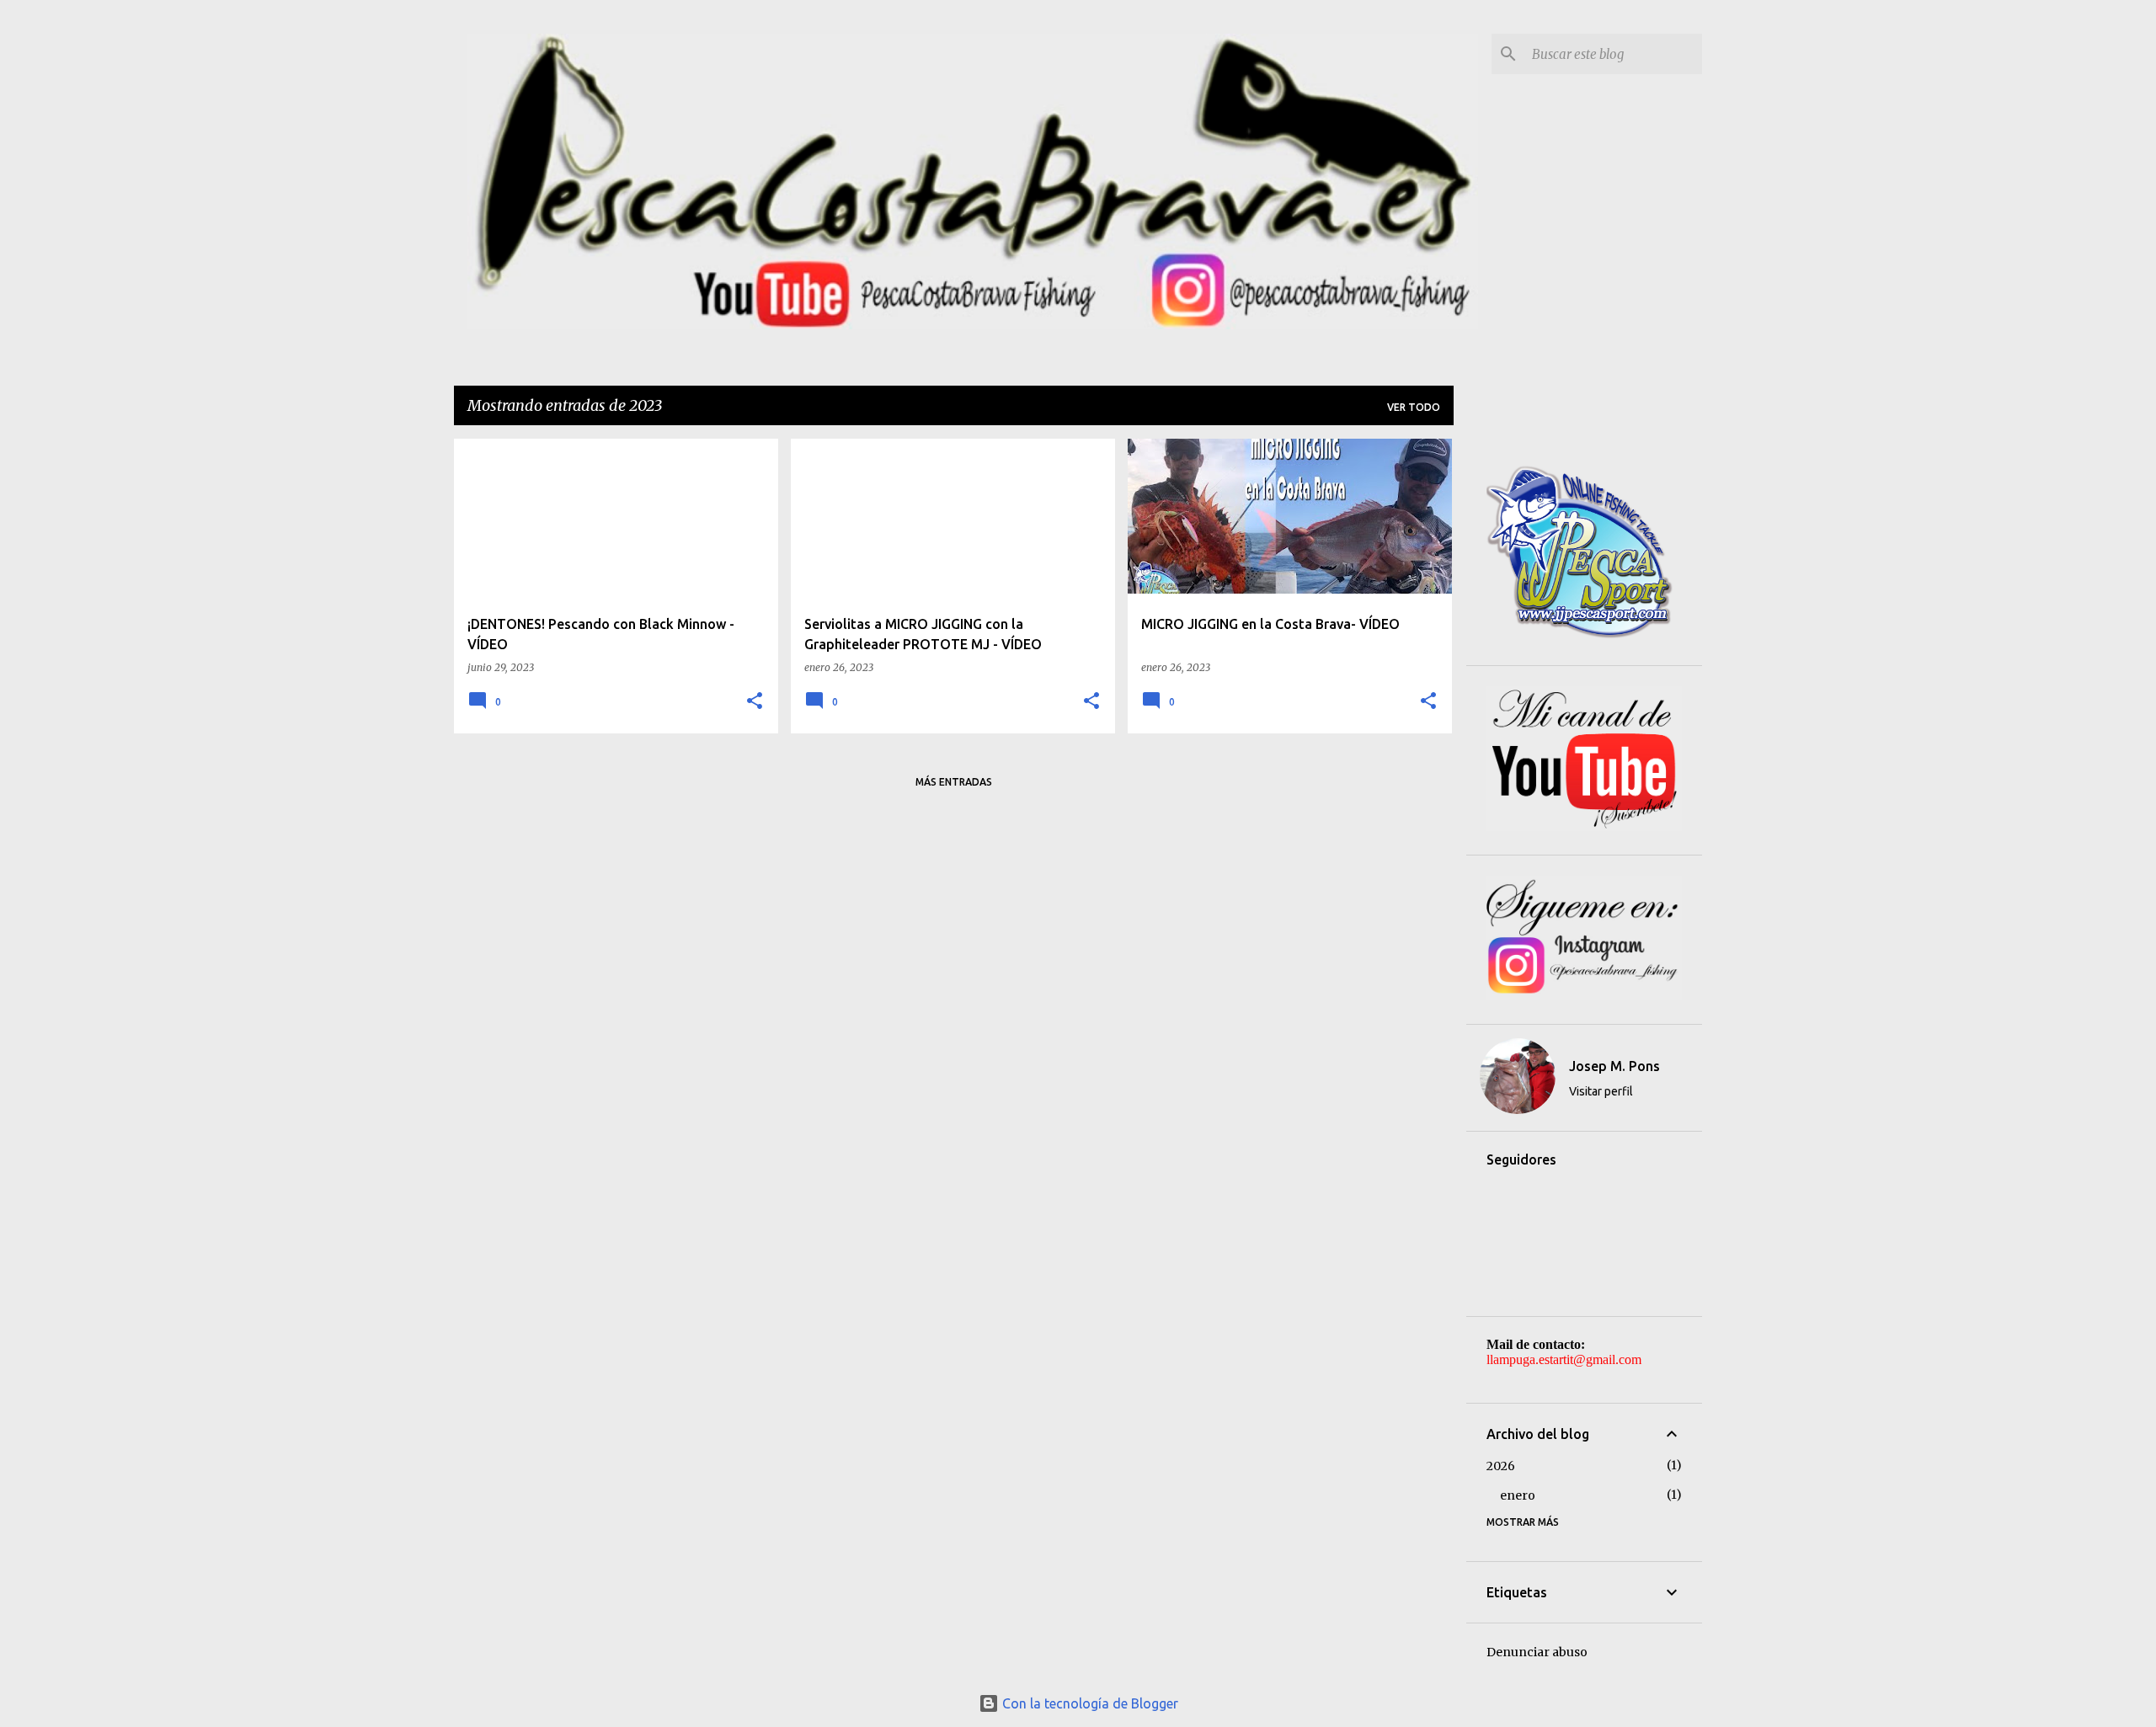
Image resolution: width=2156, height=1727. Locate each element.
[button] (755, 702)
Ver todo (1414, 407)
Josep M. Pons (1614, 1066)
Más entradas (954, 782)
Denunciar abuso (1537, 1652)
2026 (1501, 1466)
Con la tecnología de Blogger (1089, 1703)
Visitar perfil (1601, 1091)
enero (1518, 1495)
